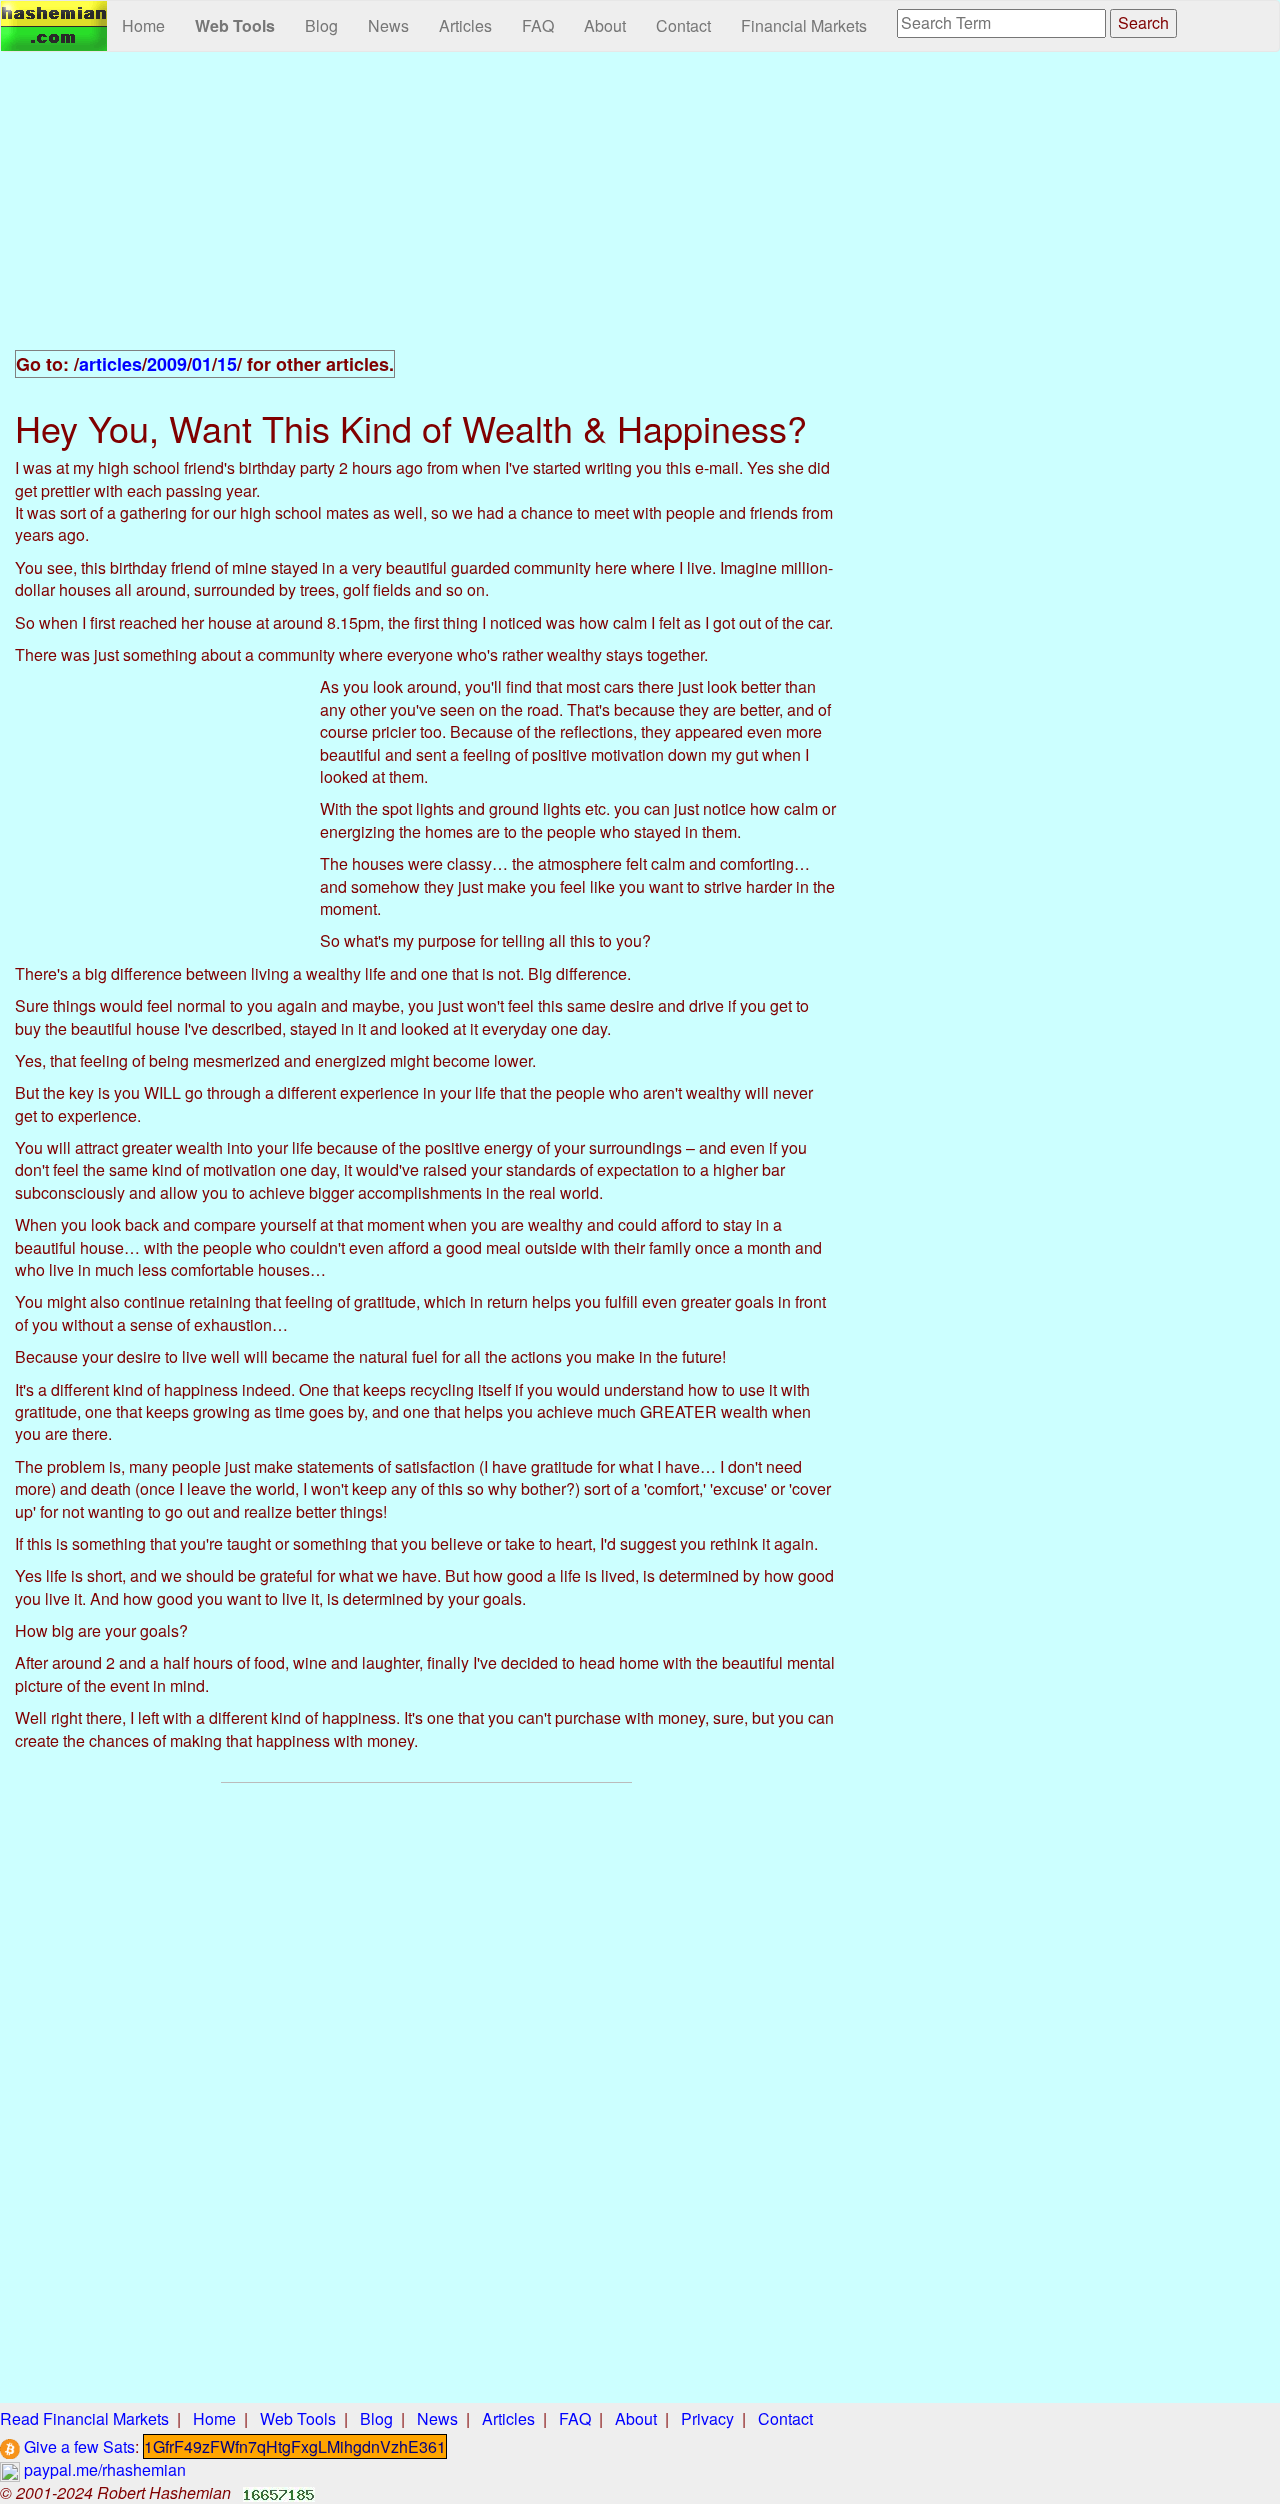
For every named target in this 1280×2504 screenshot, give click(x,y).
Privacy (707, 2418)
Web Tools (235, 25)
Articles (465, 25)
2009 (167, 364)
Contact (683, 25)
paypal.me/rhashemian (103, 2469)
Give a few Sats (77, 2446)
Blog (321, 25)
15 (227, 364)
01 (202, 364)
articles (110, 364)
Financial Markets (804, 25)
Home (143, 25)
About (605, 25)
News (388, 25)
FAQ (538, 25)
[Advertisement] (426, 212)
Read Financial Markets (84, 2418)
